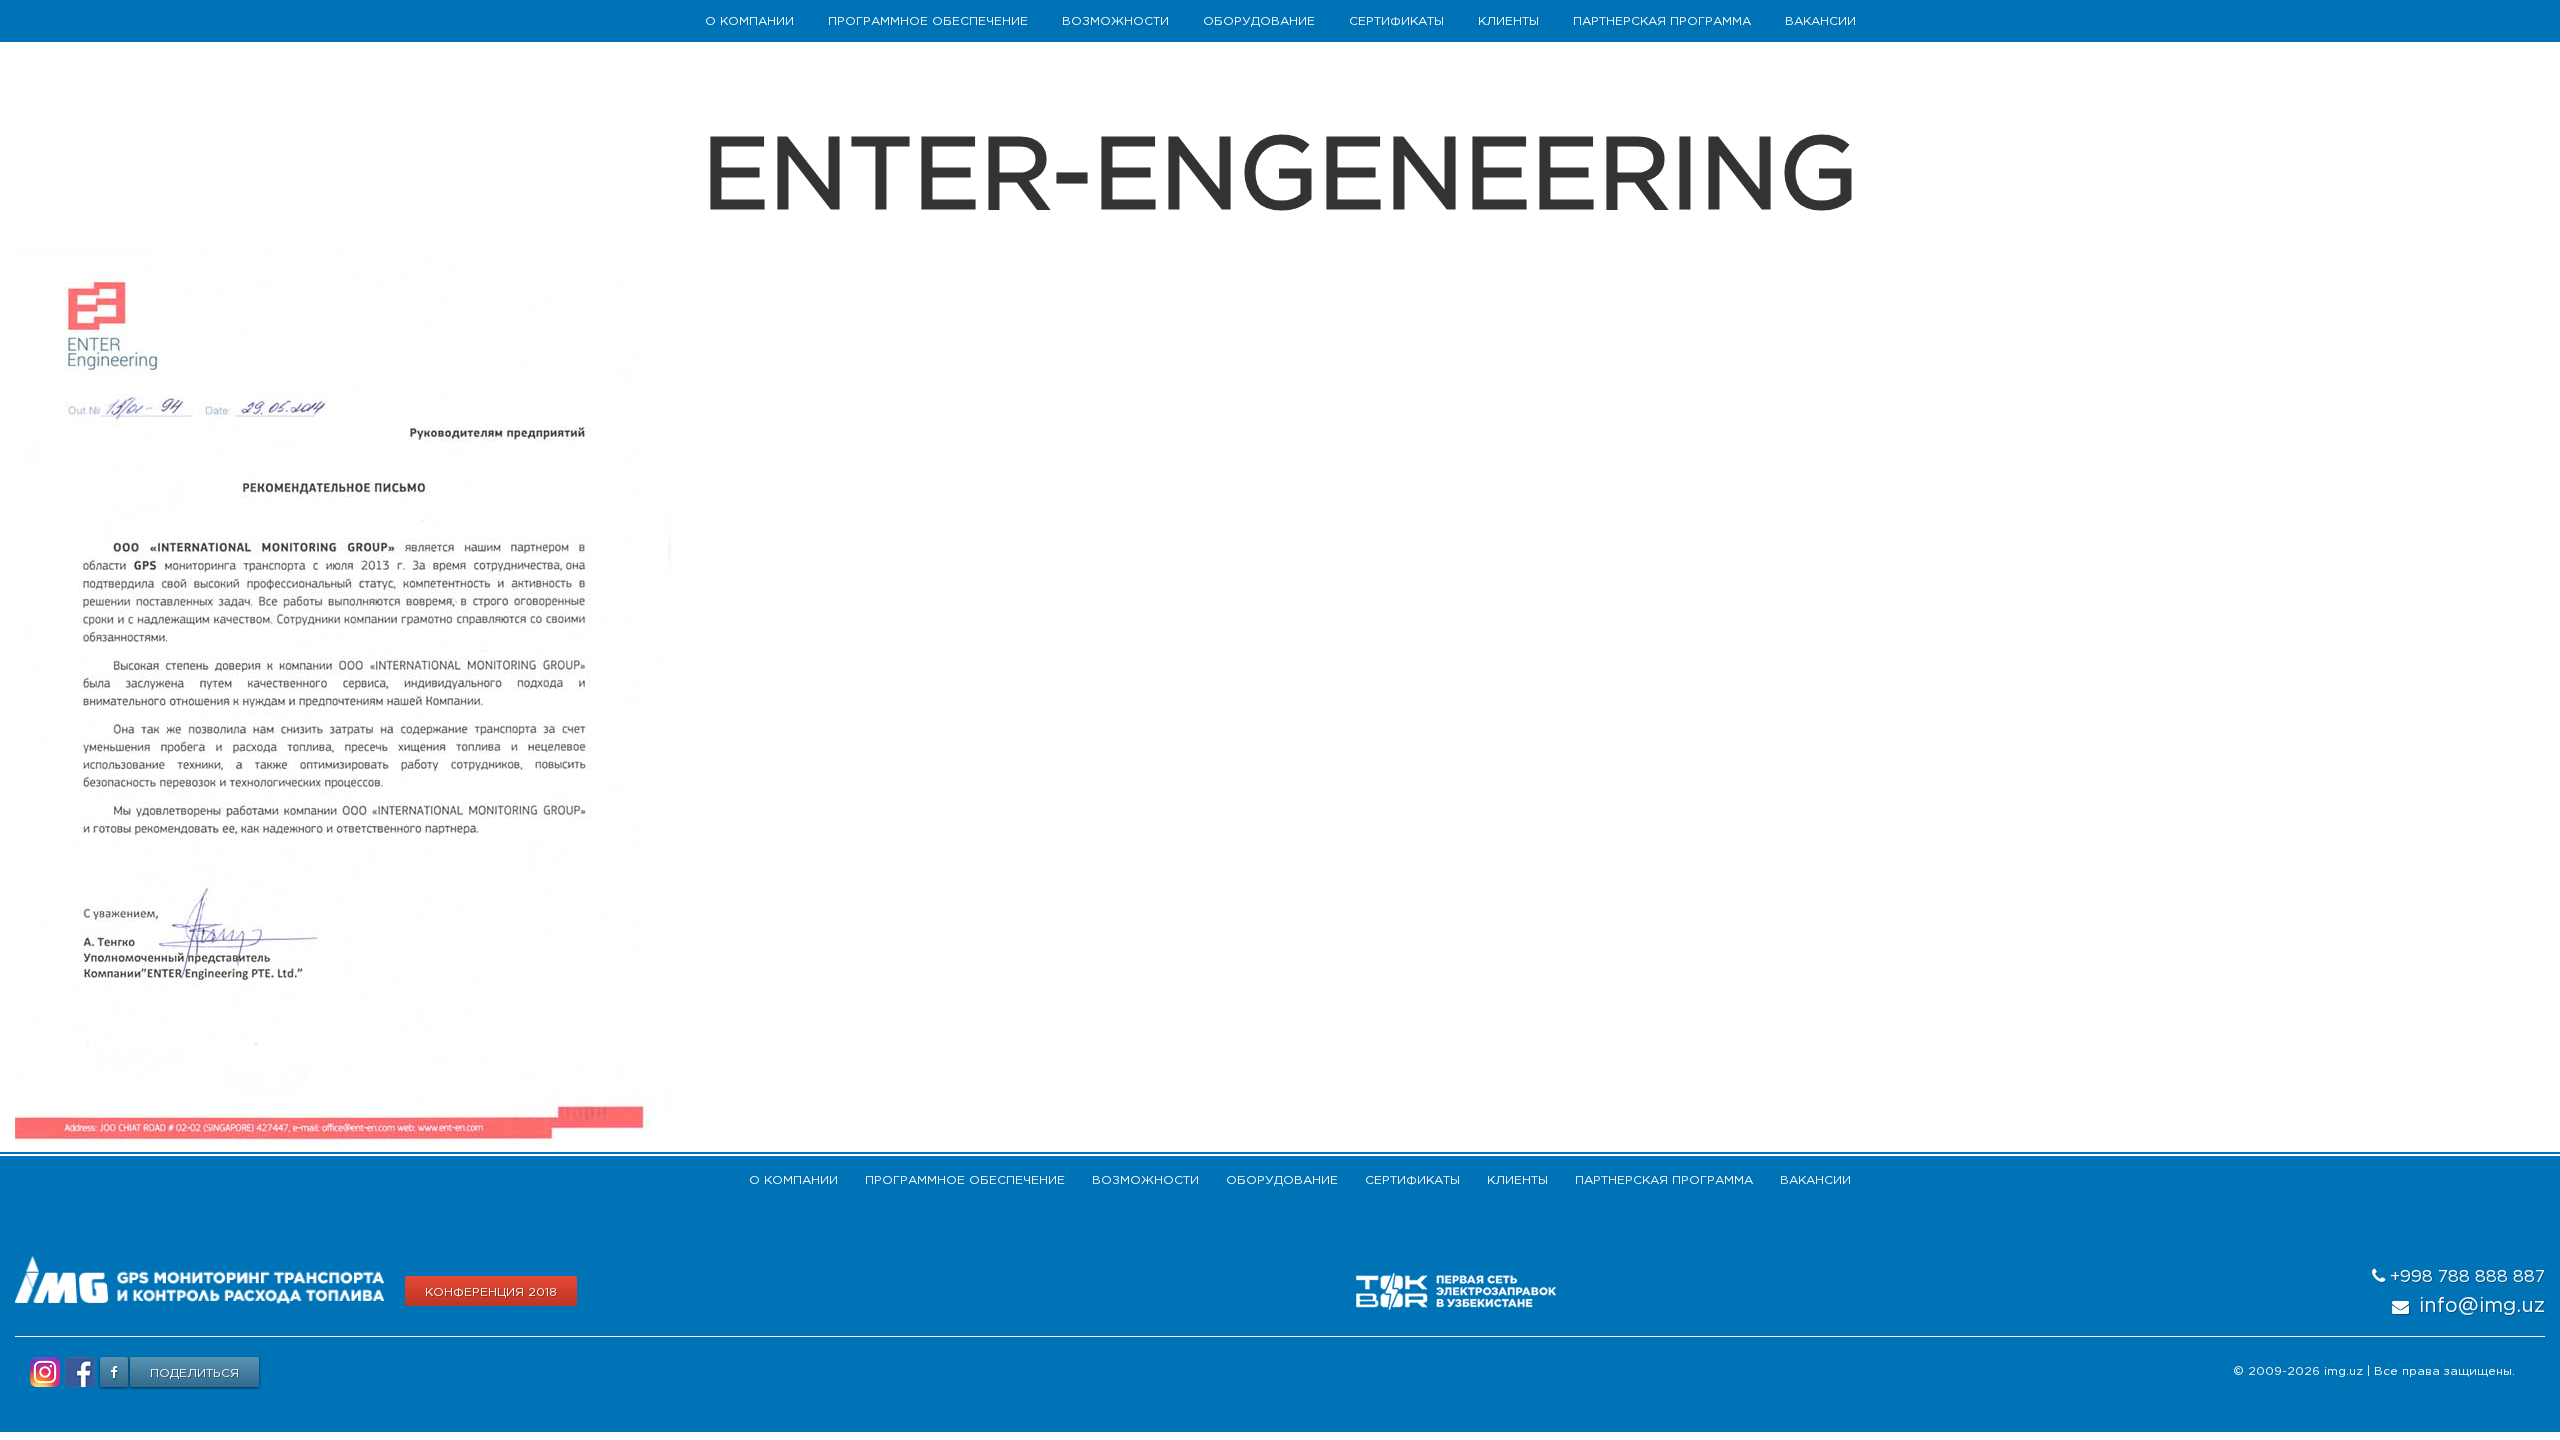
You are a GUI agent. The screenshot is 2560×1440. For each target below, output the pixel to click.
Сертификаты (1396, 21)
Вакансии (1820, 21)
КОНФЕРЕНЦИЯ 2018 (491, 1292)
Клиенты (1508, 21)
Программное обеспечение (928, 21)
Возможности (1115, 21)
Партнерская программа (1662, 21)
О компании (749, 21)
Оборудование (1259, 21)
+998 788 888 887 (2465, 1277)
